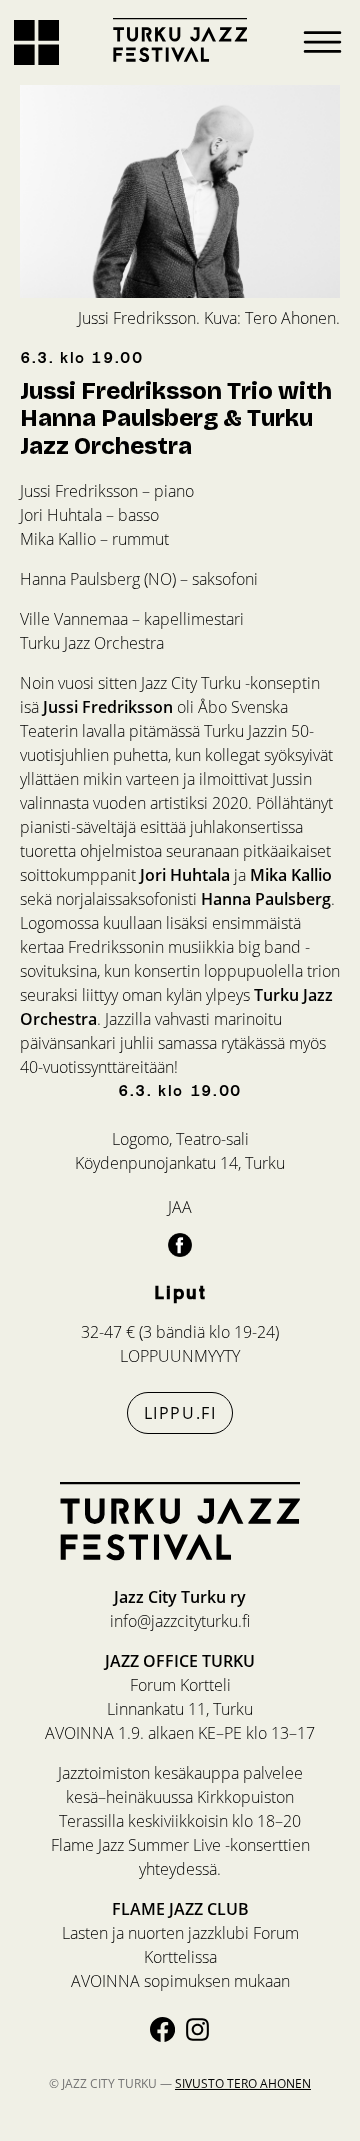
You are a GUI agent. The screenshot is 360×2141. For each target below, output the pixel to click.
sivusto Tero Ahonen (243, 2083)
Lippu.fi (180, 1413)
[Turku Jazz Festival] (180, 40)
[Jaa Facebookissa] (180, 1244)
